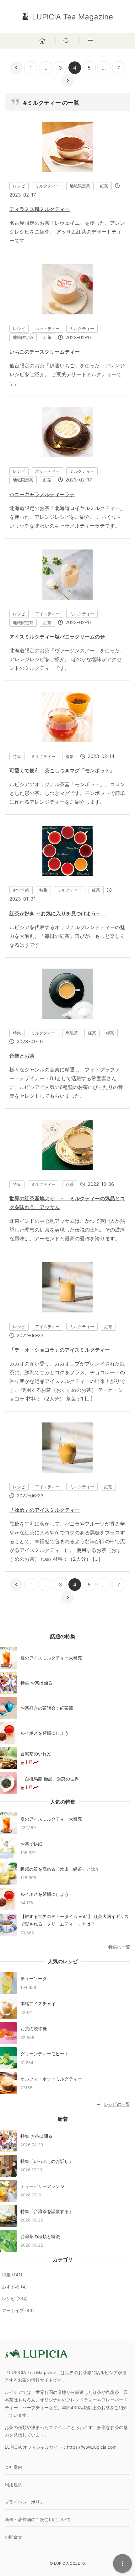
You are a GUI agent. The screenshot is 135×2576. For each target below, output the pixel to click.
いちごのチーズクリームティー (45, 352)
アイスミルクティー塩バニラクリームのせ (57, 637)
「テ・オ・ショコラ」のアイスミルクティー (60, 1350)
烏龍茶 (72, 1033)
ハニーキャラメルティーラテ (42, 494)
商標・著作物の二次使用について (38, 2519)
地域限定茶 (80, 186)
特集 (17, 756)
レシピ (19, 186)
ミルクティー (47, 186)
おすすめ (21, 890)
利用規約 (13, 2485)
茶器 (70, 756)
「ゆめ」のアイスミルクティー (45, 1510)
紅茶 (104, 186)
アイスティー (47, 614)
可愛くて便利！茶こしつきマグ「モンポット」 (62, 770)
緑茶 (110, 1033)
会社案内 (13, 2467)
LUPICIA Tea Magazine (73, 17)
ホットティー (47, 329)
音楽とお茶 (22, 1056)
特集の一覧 (119, 1947)
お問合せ (13, 2537)
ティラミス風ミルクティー (40, 209)
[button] (68, 40)
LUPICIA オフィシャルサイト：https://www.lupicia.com (61, 2447)
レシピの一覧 (117, 2104)
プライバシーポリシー (27, 2502)
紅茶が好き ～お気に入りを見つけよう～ (58, 913)
